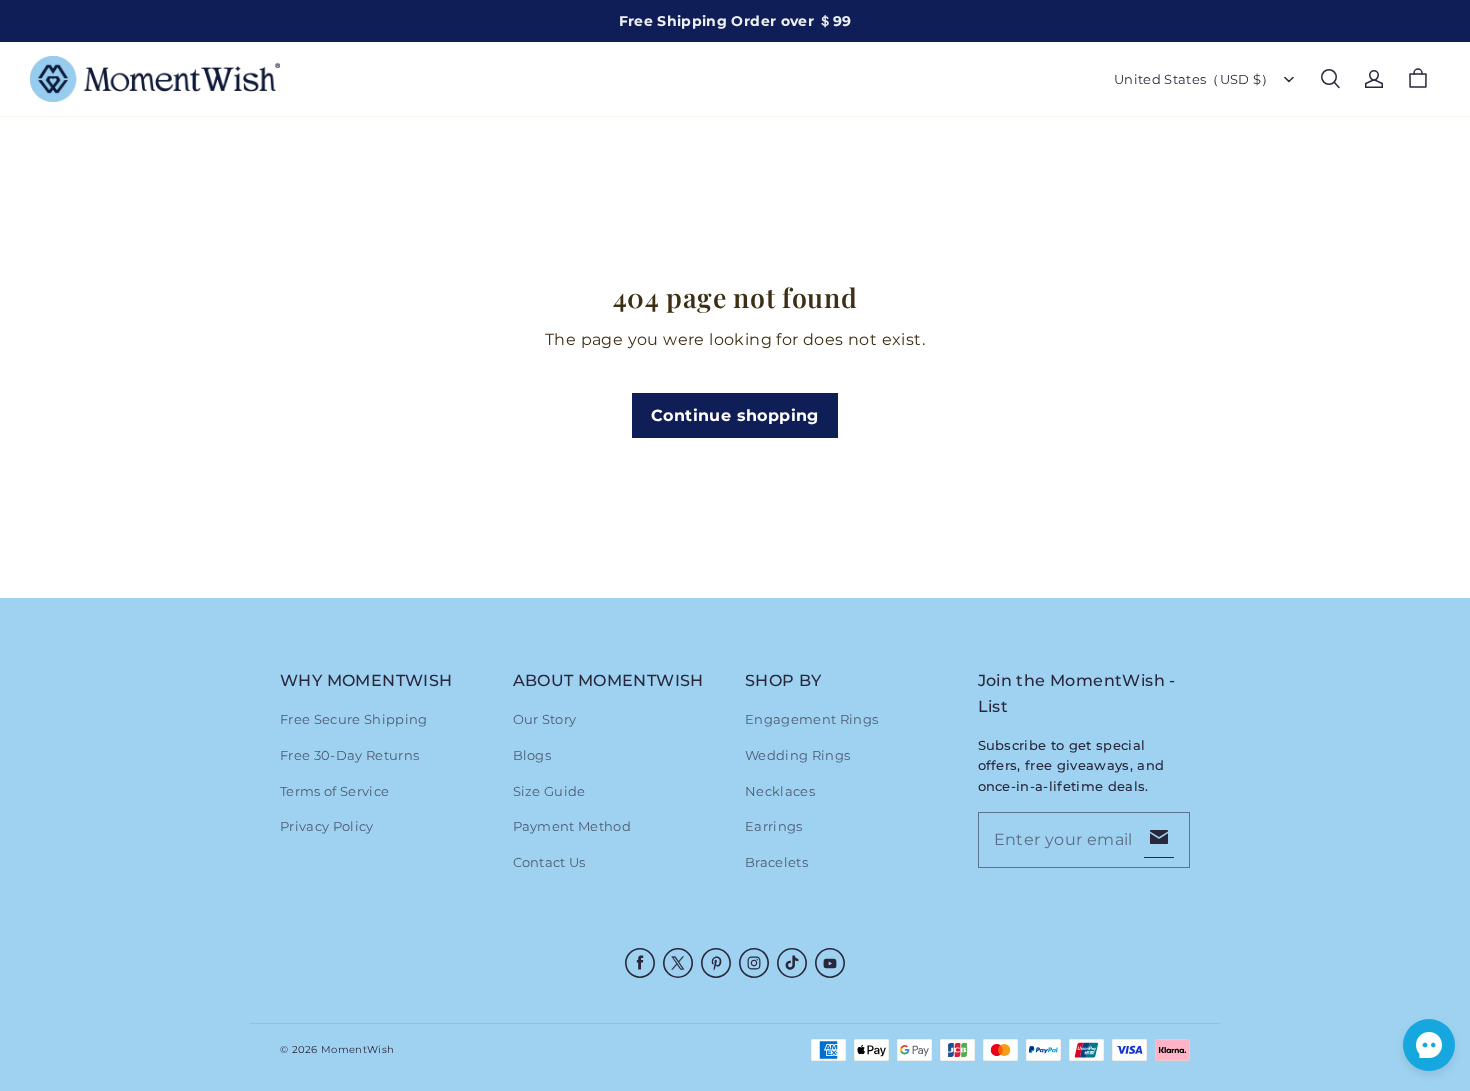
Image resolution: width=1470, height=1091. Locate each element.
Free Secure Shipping (354, 719)
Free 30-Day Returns (349, 755)
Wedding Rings (797, 755)
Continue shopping (735, 415)
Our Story (545, 719)
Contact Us (549, 862)
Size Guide (549, 791)
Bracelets (776, 862)
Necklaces (780, 791)
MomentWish (357, 1049)
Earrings (774, 826)
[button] (1330, 79)
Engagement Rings (811, 719)
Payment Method (572, 826)
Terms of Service (334, 791)
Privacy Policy (327, 826)
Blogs (532, 755)
